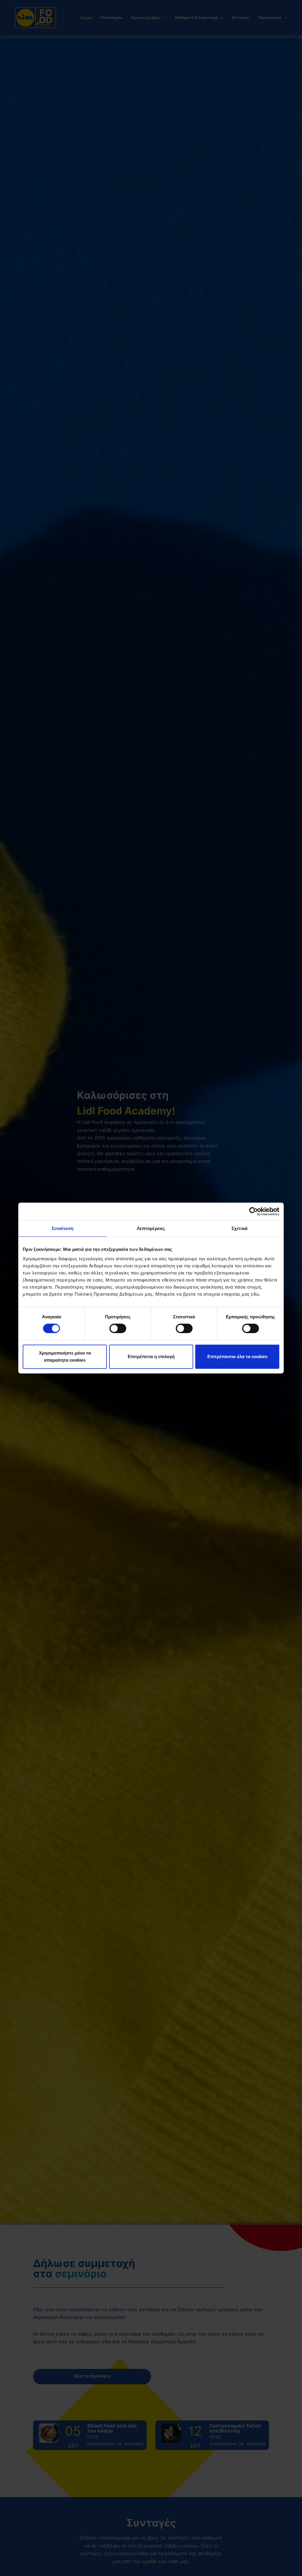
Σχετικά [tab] (239, 1228)
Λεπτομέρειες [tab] (151, 1228)
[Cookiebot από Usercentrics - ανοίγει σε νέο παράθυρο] (253, 1211)
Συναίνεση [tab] (63, 1228)
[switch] (118, 1328)
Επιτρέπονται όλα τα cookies (237, 1356)
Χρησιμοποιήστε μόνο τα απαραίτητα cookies (65, 1356)
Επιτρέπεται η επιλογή (151, 1356)
